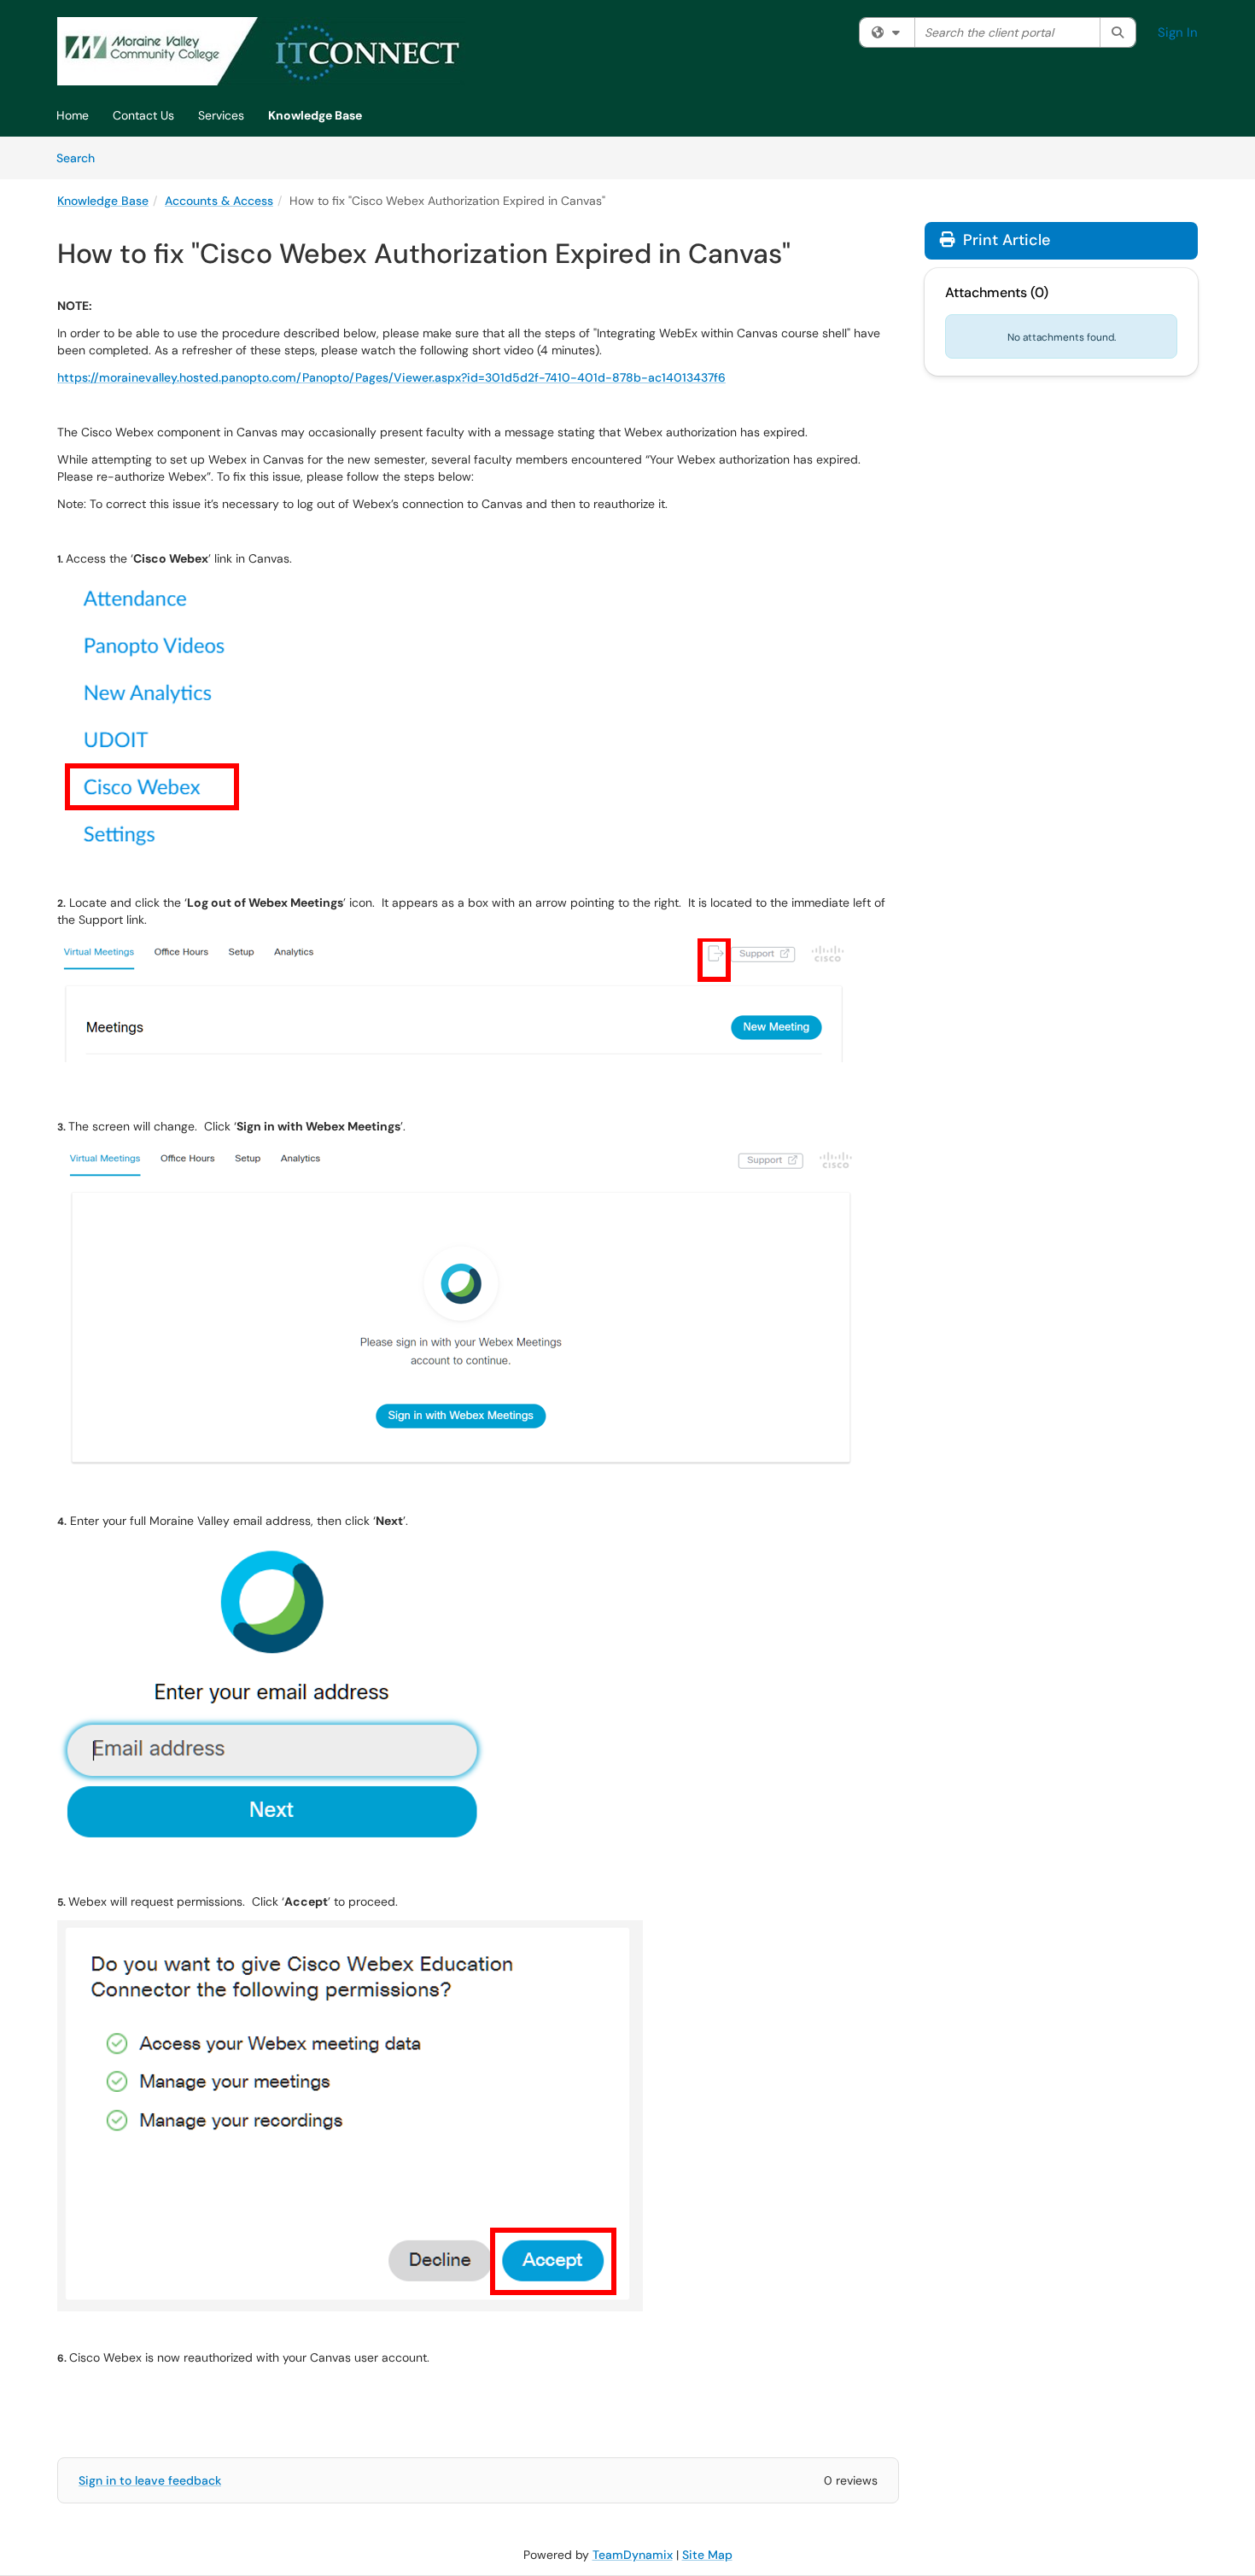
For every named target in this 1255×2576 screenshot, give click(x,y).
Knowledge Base (315, 115)
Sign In (1178, 32)
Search (82, 158)
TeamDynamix (633, 2555)
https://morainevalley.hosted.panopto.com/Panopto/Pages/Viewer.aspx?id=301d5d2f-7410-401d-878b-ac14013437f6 (391, 377)
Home (73, 115)
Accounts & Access (219, 201)
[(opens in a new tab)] (261, 51)
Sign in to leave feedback (150, 2480)
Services (221, 115)
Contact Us (143, 115)
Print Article (1004, 240)
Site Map (707, 2555)
